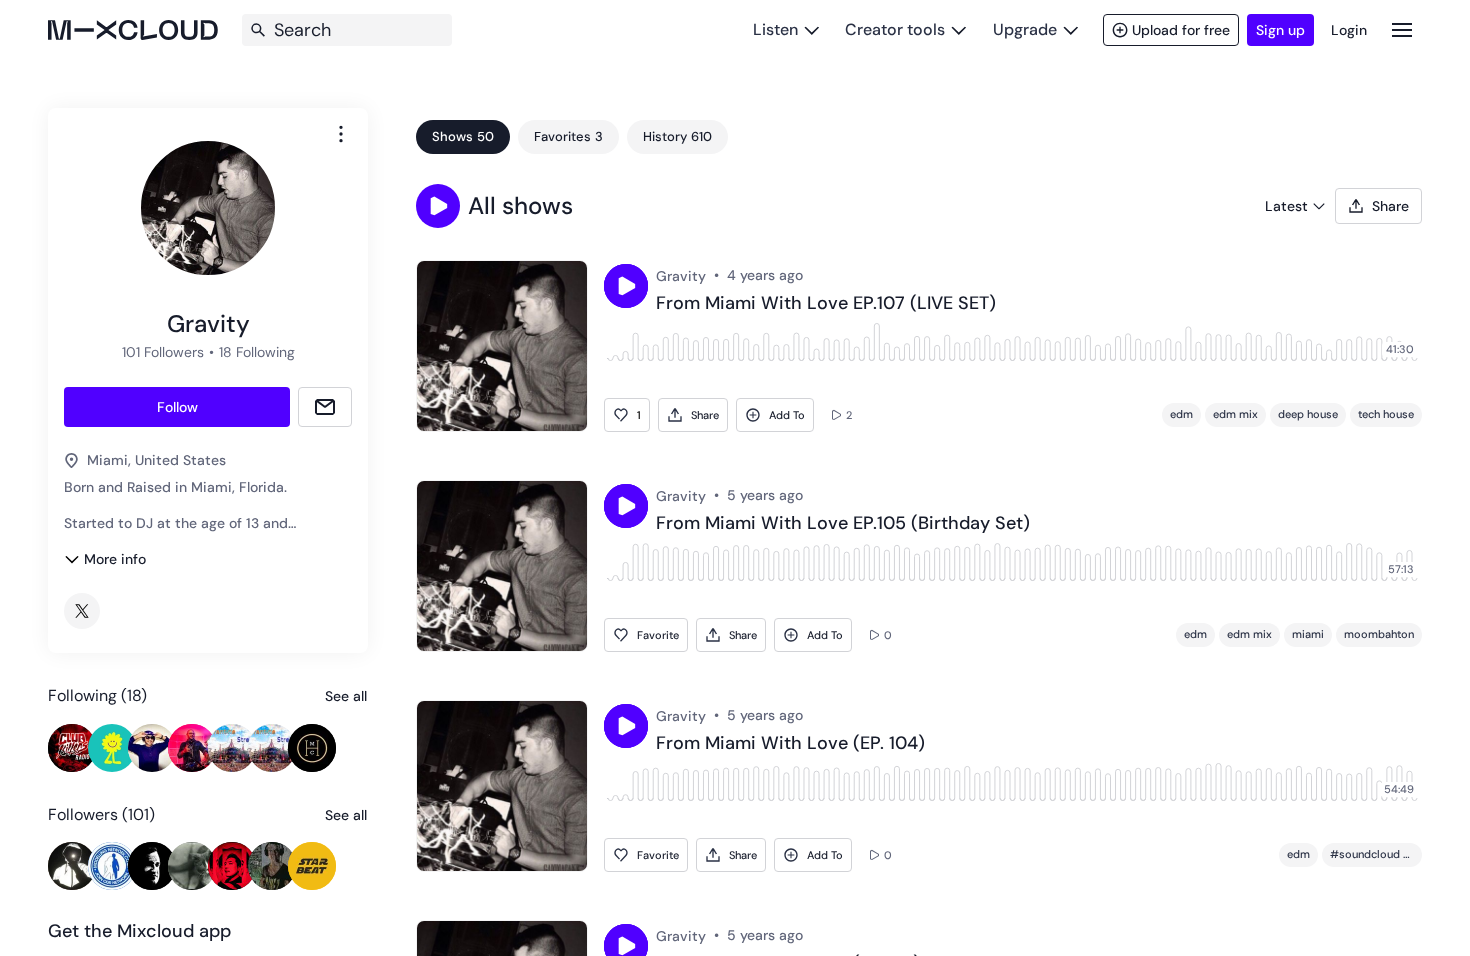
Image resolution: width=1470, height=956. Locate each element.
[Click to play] (626, 286)
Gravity (681, 276)
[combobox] (341, 134)
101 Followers (163, 352)
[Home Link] (133, 30)
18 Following (257, 352)
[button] (438, 206)
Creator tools (895, 29)
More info (115, 559)
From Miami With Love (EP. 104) (790, 744)
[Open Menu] (1402, 29)
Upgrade (1025, 29)
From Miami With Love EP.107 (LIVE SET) (826, 304)
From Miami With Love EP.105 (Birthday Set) (843, 524)
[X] (82, 611)
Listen (775, 29)
